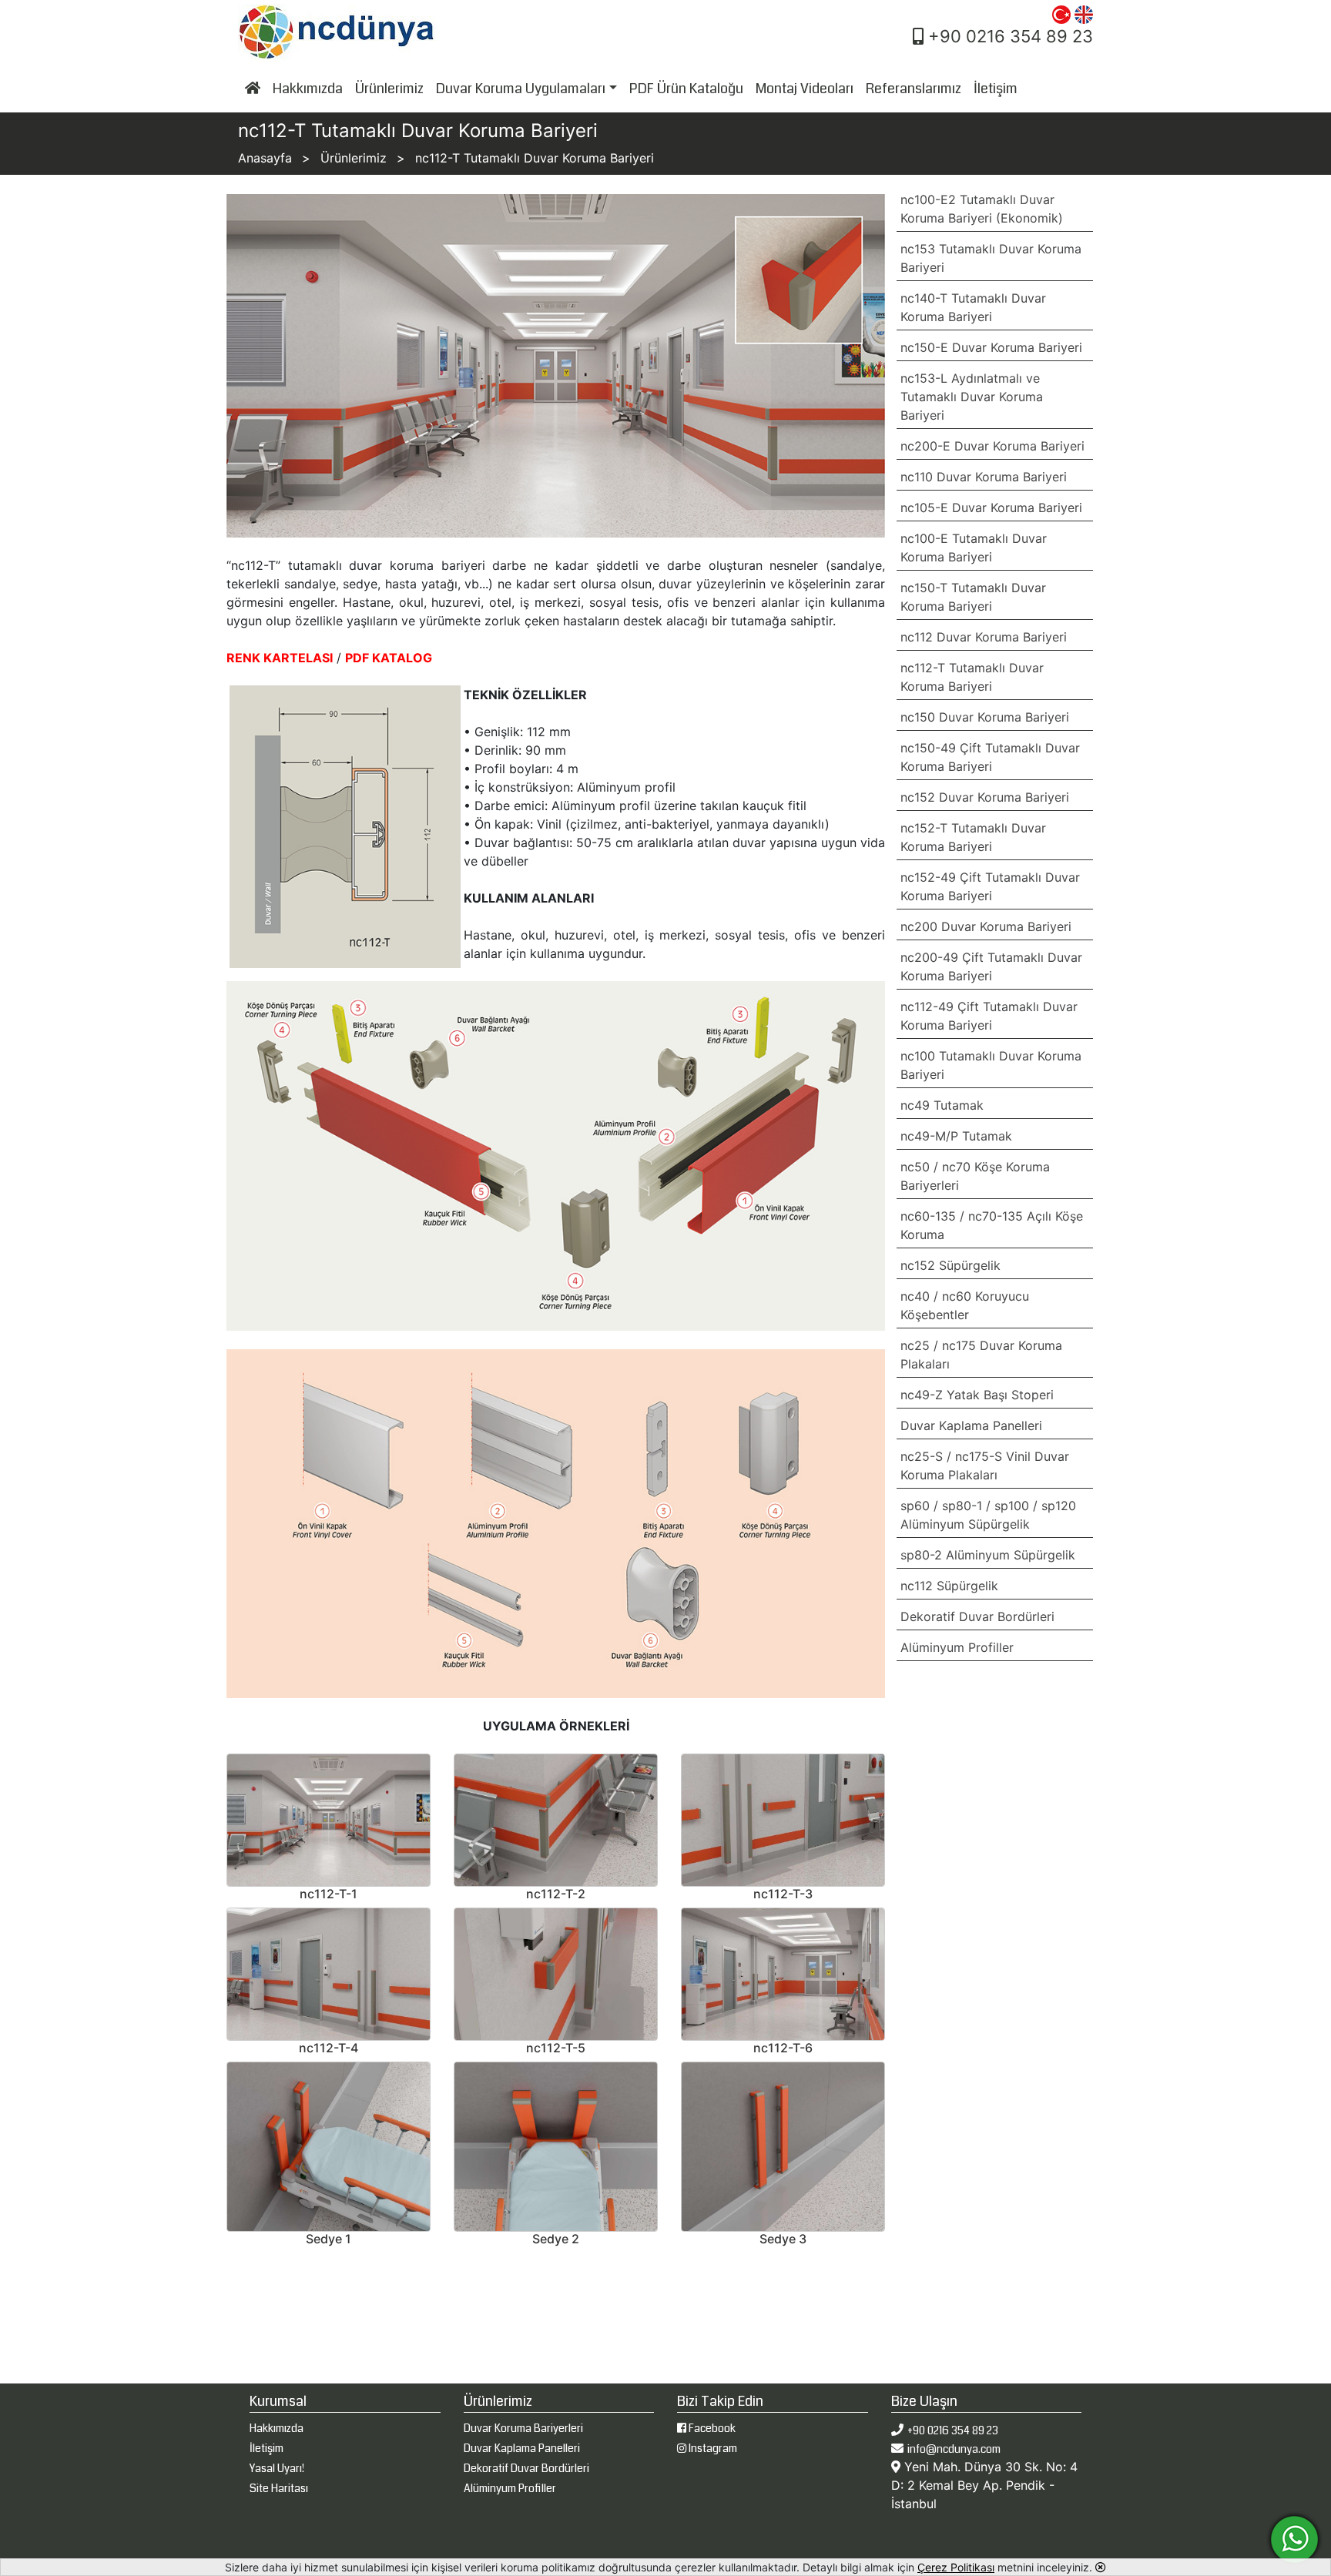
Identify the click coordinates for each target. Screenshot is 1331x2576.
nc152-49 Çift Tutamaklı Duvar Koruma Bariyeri (990, 886)
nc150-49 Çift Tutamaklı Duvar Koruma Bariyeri (990, 757)
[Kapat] (1101, 2567)
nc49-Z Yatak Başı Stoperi (977, 1395)
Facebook (711, 2428)
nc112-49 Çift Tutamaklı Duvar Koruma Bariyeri (989, 1016)
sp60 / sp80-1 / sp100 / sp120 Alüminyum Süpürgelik (988, 1515)
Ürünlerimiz (389, 89)
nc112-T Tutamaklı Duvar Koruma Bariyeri (972, 677)
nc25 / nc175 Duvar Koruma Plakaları (981, 1355)
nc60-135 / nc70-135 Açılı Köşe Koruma (992, 1225)
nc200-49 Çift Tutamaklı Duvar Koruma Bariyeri (991, 966)
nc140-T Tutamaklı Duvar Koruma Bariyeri (973, 307)
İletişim (996, 89)
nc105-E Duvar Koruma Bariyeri (991, 507)
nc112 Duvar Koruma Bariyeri (984, 637)
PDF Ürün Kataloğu (686, 89)
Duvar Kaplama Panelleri (971, 1425)
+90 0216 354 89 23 (1008, 36)
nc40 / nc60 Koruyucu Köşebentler (965, 1305)
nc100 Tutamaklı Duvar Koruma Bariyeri (991, 1065)
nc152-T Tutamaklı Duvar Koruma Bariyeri (973, 837)
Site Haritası (279, 2488)
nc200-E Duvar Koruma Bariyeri (992, 446)
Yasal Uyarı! (277, 2468)
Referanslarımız (914, 89)
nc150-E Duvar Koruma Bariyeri (991, 347)
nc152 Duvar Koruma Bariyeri (985, 797)
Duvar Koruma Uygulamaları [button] (521, 89)
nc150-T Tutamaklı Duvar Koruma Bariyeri (973, 597)
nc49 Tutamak (942, 1105)
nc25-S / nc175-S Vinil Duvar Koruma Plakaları (985, 1466)
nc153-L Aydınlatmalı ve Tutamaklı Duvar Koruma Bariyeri (972, 397)
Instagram (712, 2448)
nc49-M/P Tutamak (956, 1136)
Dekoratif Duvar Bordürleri (977, 1616)
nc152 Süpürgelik (950, 1265)
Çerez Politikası (956, 2567)
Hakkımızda (308, 89)
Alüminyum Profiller (957, 1647)
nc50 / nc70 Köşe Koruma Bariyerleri (975, 1176)
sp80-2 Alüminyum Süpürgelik (988, 1555)
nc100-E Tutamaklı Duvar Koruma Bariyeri (974, 548)
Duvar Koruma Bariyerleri (523, 2428)
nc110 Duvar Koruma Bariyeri (984, 477)
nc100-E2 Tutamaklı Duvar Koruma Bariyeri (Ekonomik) (982, 209)
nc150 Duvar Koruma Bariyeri (985, 717)
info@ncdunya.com (954, 2449)
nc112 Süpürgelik (949, 1586)
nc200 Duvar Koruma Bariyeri (986, 926)
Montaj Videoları (805, 89)
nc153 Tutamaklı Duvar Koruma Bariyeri (991, 258)
